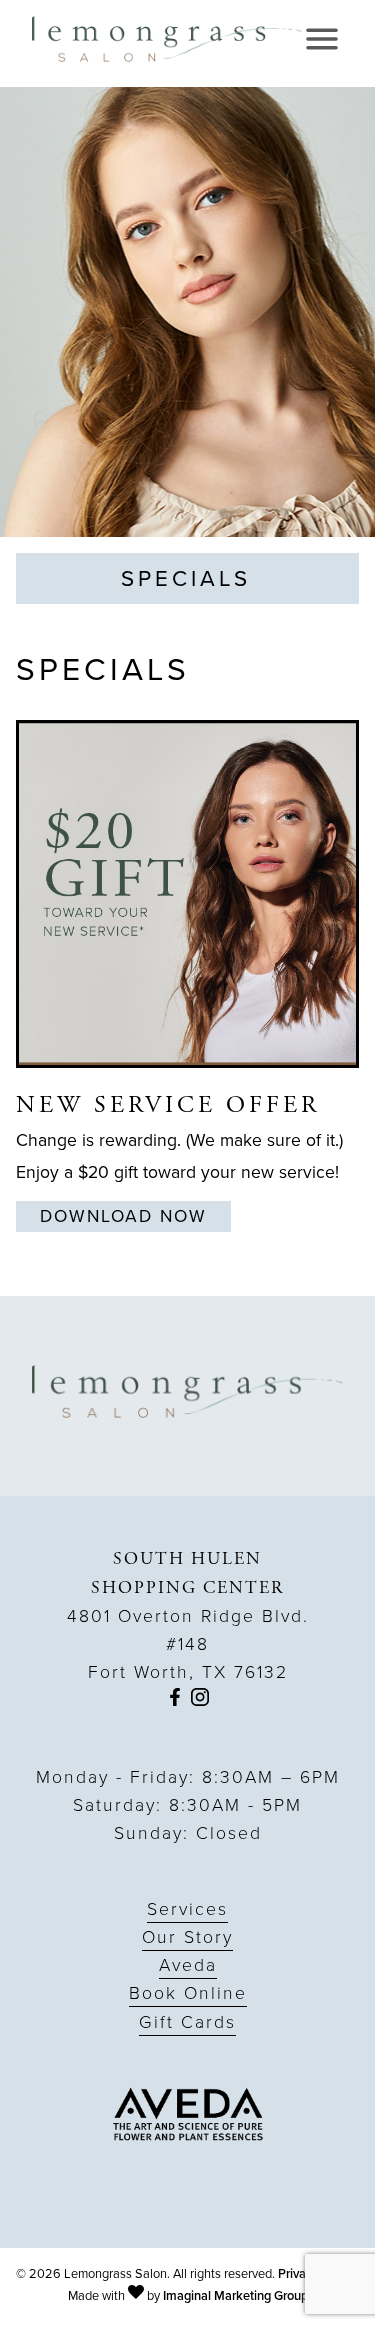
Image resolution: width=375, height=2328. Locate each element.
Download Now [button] (123, 1216)
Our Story (187, 1937)
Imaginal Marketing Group (235, 2295)
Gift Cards (187, 2022)
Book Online (188, 1993)
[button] (175, 1700)
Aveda (188, 1965)
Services (187, 1909)
